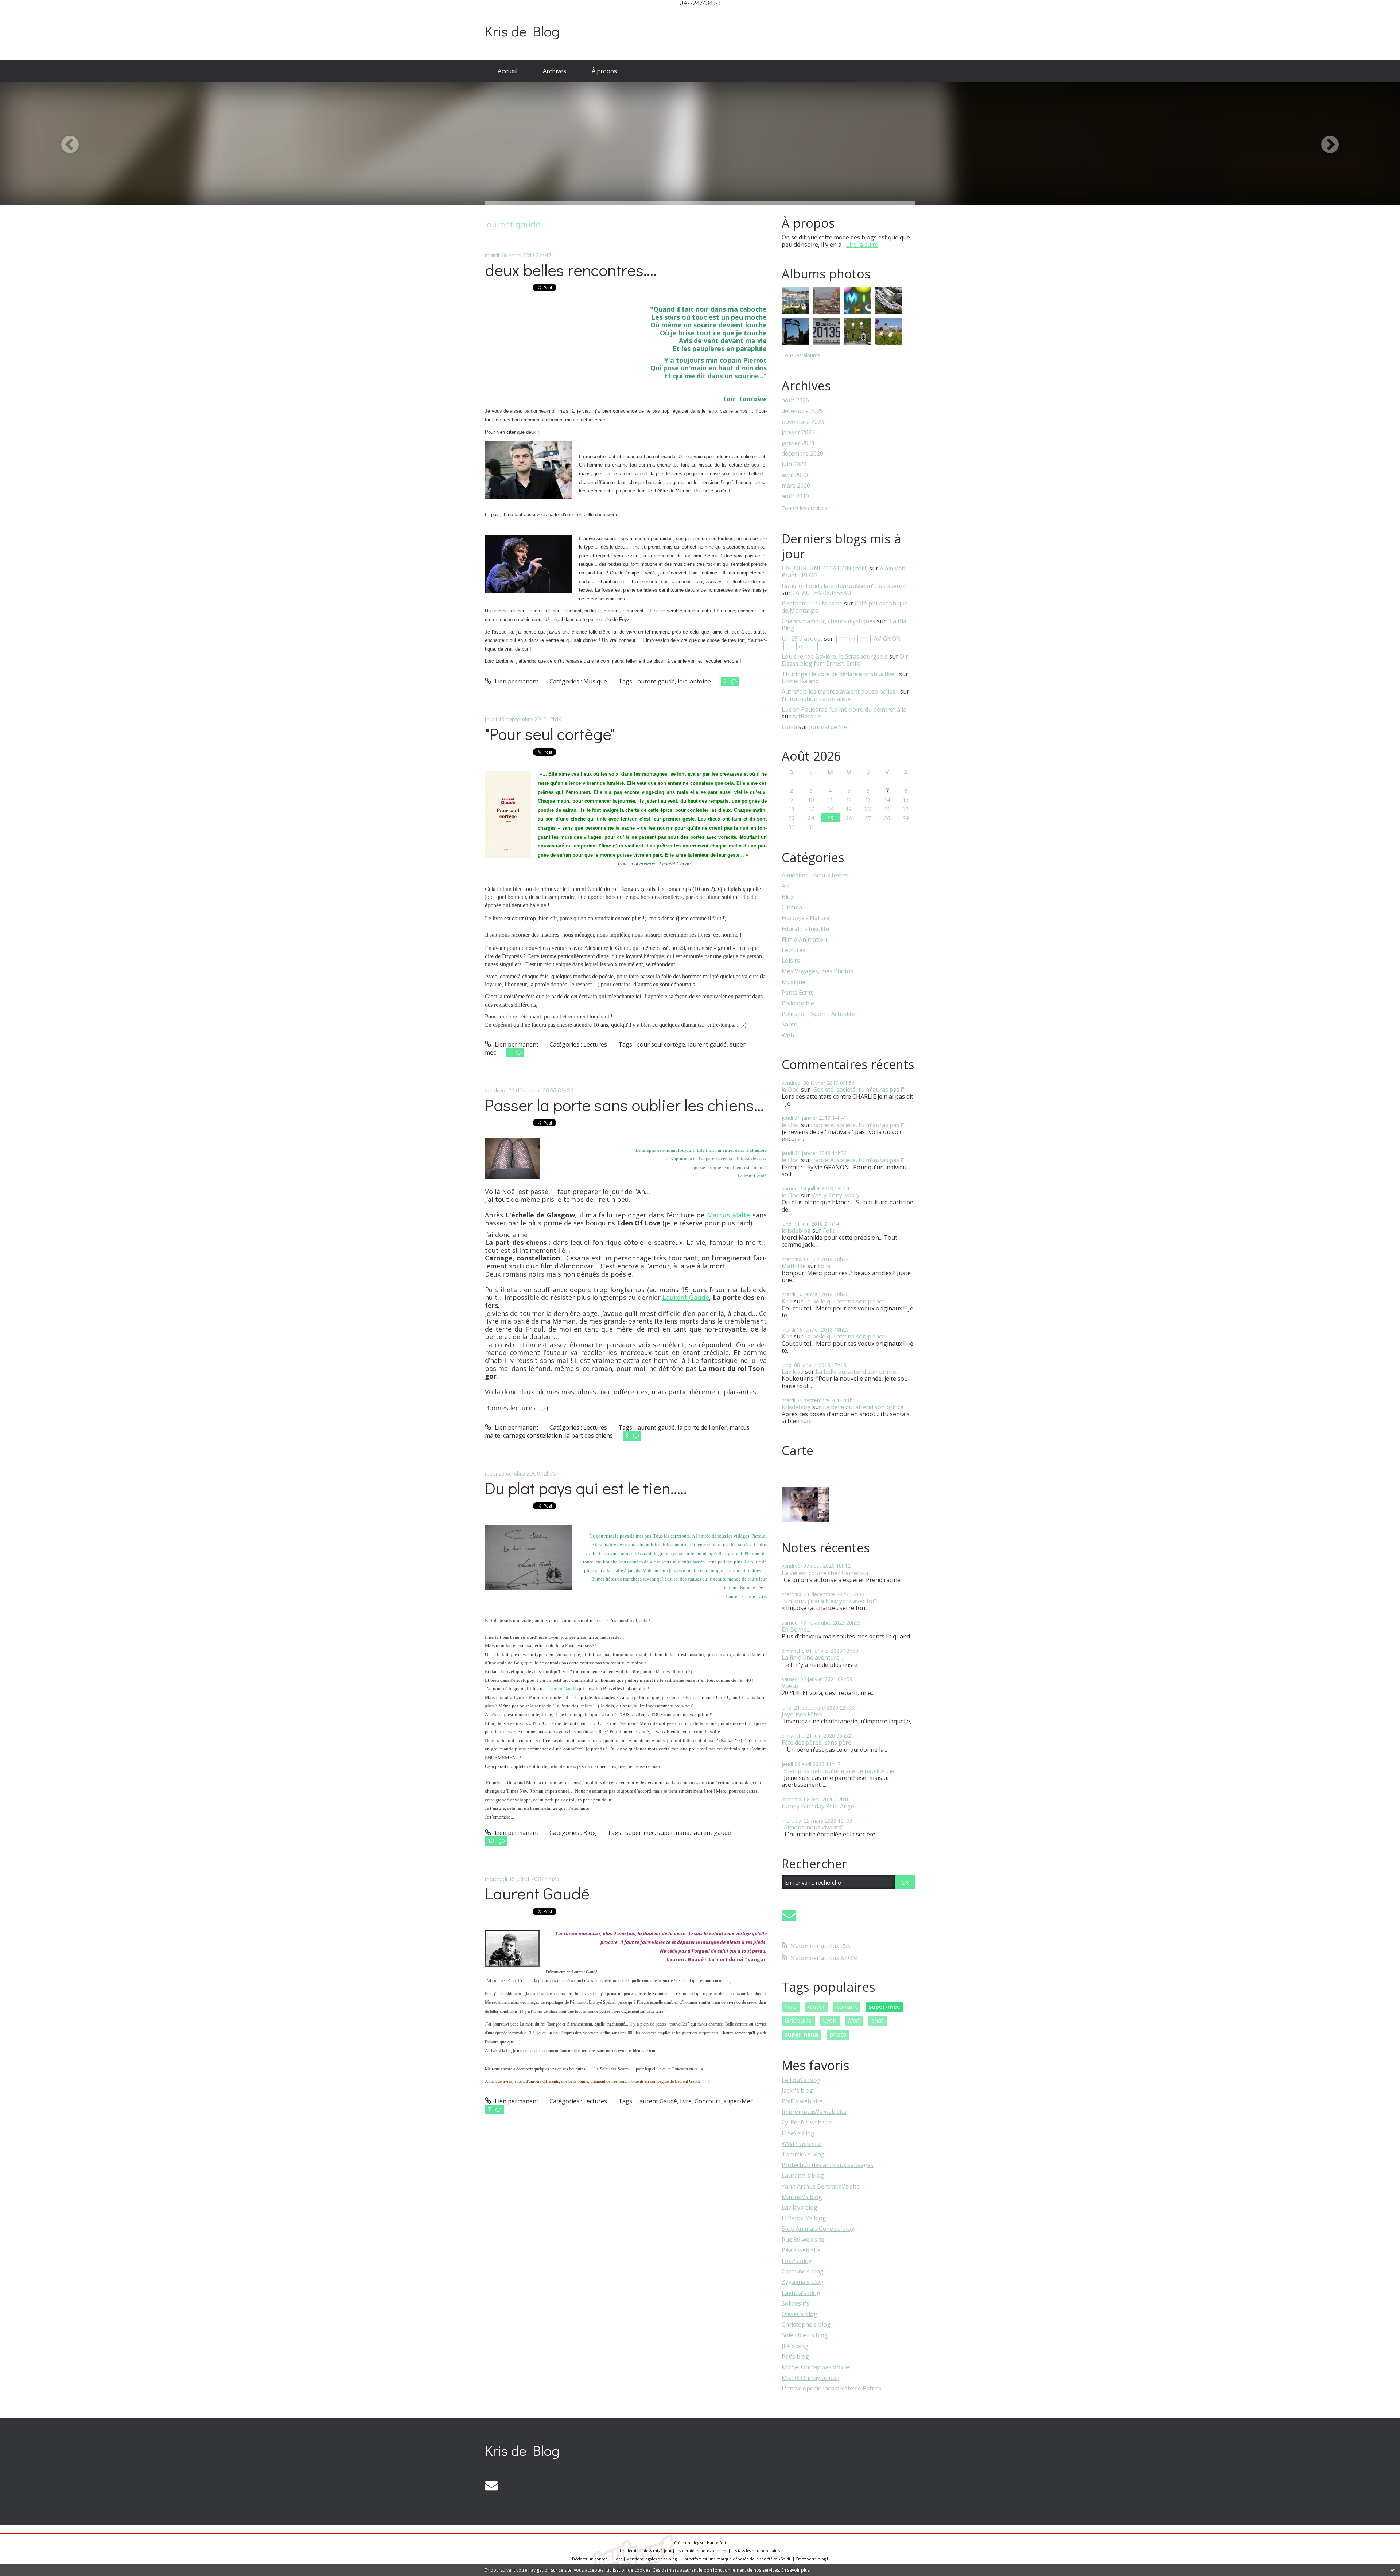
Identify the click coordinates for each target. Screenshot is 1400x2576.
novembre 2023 (803, 422)
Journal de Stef (829, 727)
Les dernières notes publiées (701, 2551)
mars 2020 (796, 486)
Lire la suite (862, 245)
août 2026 (795, 400)
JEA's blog (795, 2346)
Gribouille (798, 2020)
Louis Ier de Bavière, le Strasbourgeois (835, 656)
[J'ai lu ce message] (1393, 2570)
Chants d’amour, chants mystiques (829, 621)
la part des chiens (589, 1435)
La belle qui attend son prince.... (847, 1301)
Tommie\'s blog (803, 2154)
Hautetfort (717, 2543)
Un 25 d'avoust (802, 639)
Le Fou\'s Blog (801, 2080)
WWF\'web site (802, 2144)
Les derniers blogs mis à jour (646, 2551)
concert (847, 2007)
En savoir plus (796, 2570)
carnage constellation (533, 1435)
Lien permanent (516, 681)
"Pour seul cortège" (550, 734)
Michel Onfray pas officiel (816, 2367)
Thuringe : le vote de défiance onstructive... (840, 674)
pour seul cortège (661, 1044)
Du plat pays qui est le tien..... (586, 1488)
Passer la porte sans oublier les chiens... (624, 1105)
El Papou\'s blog (804, 2218)
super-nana (673, 1833)
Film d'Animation (804, 940)
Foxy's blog (797, 2261)
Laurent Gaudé (686, 1297)
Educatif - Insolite (805, 929)
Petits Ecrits (798, 993)
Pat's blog (795, 2357)
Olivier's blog (800, 2314)
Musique (595, 681)
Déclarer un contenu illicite (597, 2559)
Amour (816, 2007)
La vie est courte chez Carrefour (825, 1573)
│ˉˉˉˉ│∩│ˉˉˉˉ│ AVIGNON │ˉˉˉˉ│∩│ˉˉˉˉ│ (841, 642)
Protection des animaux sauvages (828, 2165)
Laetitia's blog (801, 2293)
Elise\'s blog (798, 2133)
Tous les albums (801, 355)
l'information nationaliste (816, 699)
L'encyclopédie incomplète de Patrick (832, 2388)
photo (838, 2034)
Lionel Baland (800, 681)
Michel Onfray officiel (810, 2378)
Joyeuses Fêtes (802, 1714)
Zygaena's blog (803, 2282)
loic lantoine (694, 681)
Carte (798, 1450)
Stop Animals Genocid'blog (818, 2229)
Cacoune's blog (803, 2271)
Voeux (790, 1686)
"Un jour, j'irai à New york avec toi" (829, 1601)
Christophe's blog (806, 2324)
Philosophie (798, 1003)
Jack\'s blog (797, 2090)
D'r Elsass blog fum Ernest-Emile (845, 660)
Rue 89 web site (803, 2240)
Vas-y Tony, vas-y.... (838, 1195)
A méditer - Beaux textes (815, 875)
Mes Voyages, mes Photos (818, 971)
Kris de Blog (522, 31)
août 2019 (795, 496)
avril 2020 (795, 475)
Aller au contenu (26, 12)
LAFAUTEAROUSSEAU (822, 593)
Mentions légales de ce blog (652, 2559)
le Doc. (791, 1090)
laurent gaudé (656, 681)
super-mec (640, 1833)
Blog (590, 1833)
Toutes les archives (804, 508)
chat (878, 2020)
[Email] (789, 1915)
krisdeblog (796, 1231)
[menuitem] (507, 71)
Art (786, 886)
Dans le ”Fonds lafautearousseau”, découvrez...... (847, 586)
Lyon (830, 2020)
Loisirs (791, 961)
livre (686, 2101)
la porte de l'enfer (702, 1427)
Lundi (789, 727)
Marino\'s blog (802, 2197)
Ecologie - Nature (806, 918)
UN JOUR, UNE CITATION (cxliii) (825, 568)
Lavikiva (793, 1372)
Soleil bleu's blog (805, 2335)
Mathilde (794, 1266)
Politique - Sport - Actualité (818, 1014)
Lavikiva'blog (800, 2207)
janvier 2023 (798, 432)
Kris (787, 1301)
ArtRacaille (807, 716)
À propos (604, 71)
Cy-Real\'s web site (807, 2122)
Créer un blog (687, 2543)
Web (788, 1035)
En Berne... (796, 1629)
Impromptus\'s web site (814, 2112)
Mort (854, 2020)
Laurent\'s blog (803, 2175)
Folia (829, 1231)
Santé (790, 1024)
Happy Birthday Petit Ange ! (819, 1806)
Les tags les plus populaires (756, 2551)
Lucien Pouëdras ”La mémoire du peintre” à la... (846, 709)
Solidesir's (796, 2303)
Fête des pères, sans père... (818, 1742)
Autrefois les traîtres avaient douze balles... (840, 691)
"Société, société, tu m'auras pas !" (858, 1090)
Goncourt (707, 2101)
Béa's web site (801, 2250)
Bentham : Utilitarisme (812, 603)
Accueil (507, 71)
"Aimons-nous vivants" (812, 1827)
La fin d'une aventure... (812, 1657)
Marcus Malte (729, 1215)
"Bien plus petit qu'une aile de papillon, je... (840, 1771)
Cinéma (792, 907)
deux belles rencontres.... (571, 270)
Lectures (595, 1044)
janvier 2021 (798, 443)
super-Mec (738, 2101)
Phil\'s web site (802, 2101)
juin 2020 (794, 464)
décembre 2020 (802, 454)
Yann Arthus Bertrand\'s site (821, 2186)
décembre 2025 (802, 411)
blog (822, 2559)
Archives (555, 71)
